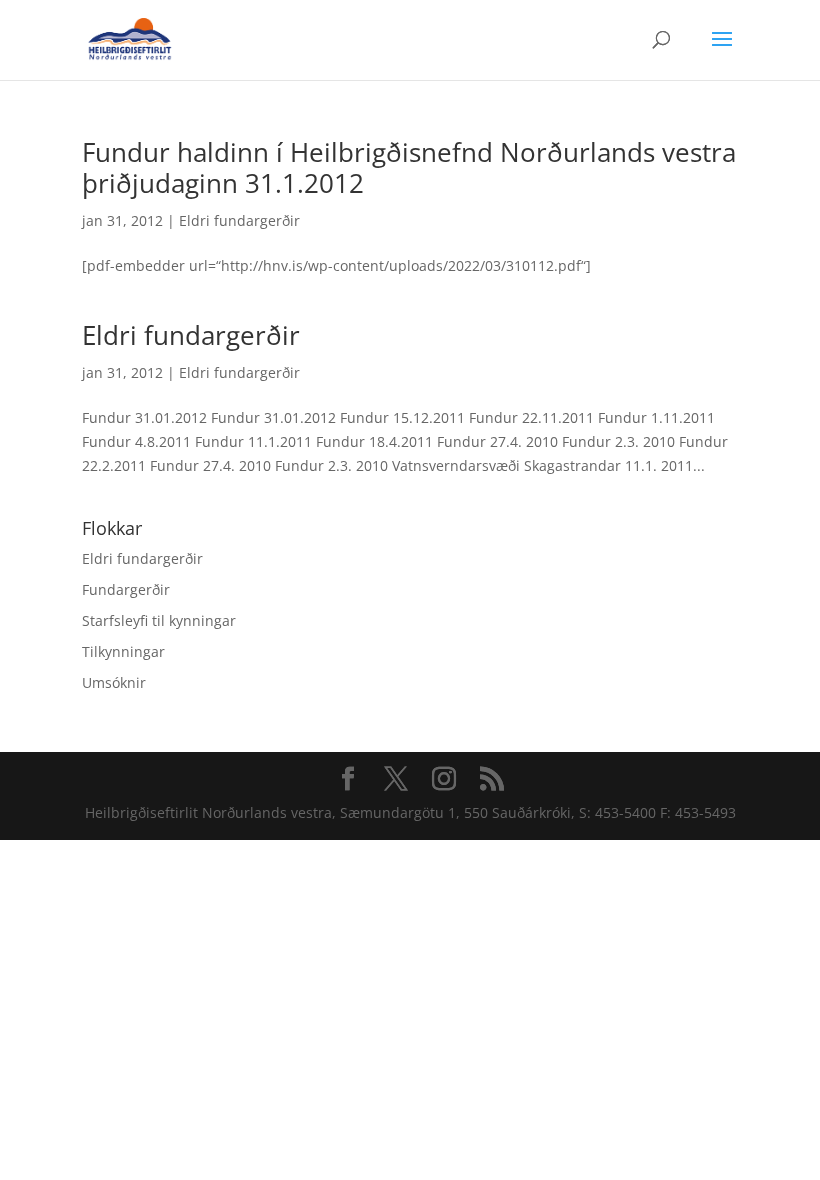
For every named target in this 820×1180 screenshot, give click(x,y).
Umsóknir (114, 682)
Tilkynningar (123, 651)
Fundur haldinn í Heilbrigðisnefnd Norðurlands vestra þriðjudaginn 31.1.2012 (409, 167)
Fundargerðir (126, 589)
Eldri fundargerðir (239, 220)
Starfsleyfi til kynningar (159, 620)
